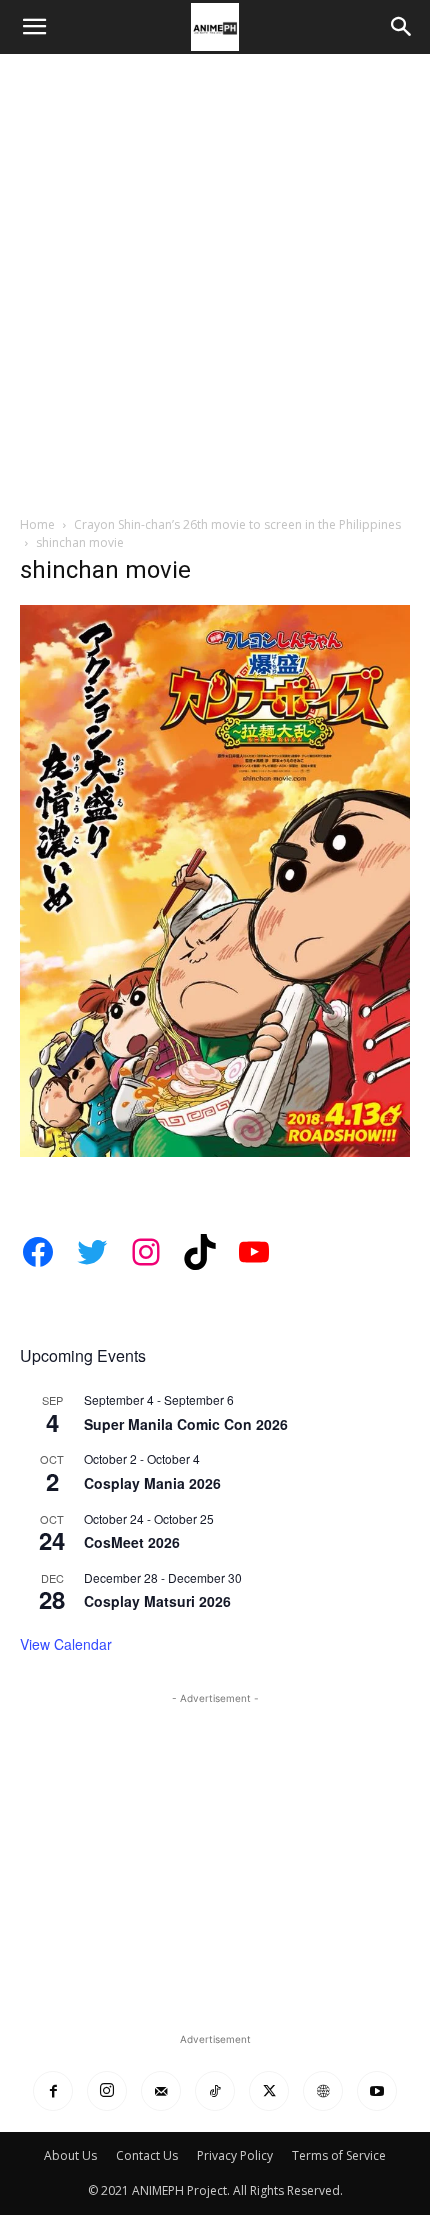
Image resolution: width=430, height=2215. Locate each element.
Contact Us (147, 2155)
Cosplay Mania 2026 (152, 1483)
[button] (34, 27)
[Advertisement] (215, 279)
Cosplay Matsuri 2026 (157, 1601)
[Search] (402, 27)
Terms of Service (339, 2155)
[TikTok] (215, 2091)
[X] (269, 2091)
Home (37, 524)
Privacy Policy (235, 2155)
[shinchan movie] (215, 1151)
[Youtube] (377, 2091)
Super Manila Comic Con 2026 (186, 1424)
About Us (70, 2155)
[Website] (323, 2091)
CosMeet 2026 (132, 1542)
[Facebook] (53, 2091)
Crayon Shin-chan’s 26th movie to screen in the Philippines (237, 524)
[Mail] (161, 2091)
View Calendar (66, 1644)
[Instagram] (107, 2091)
